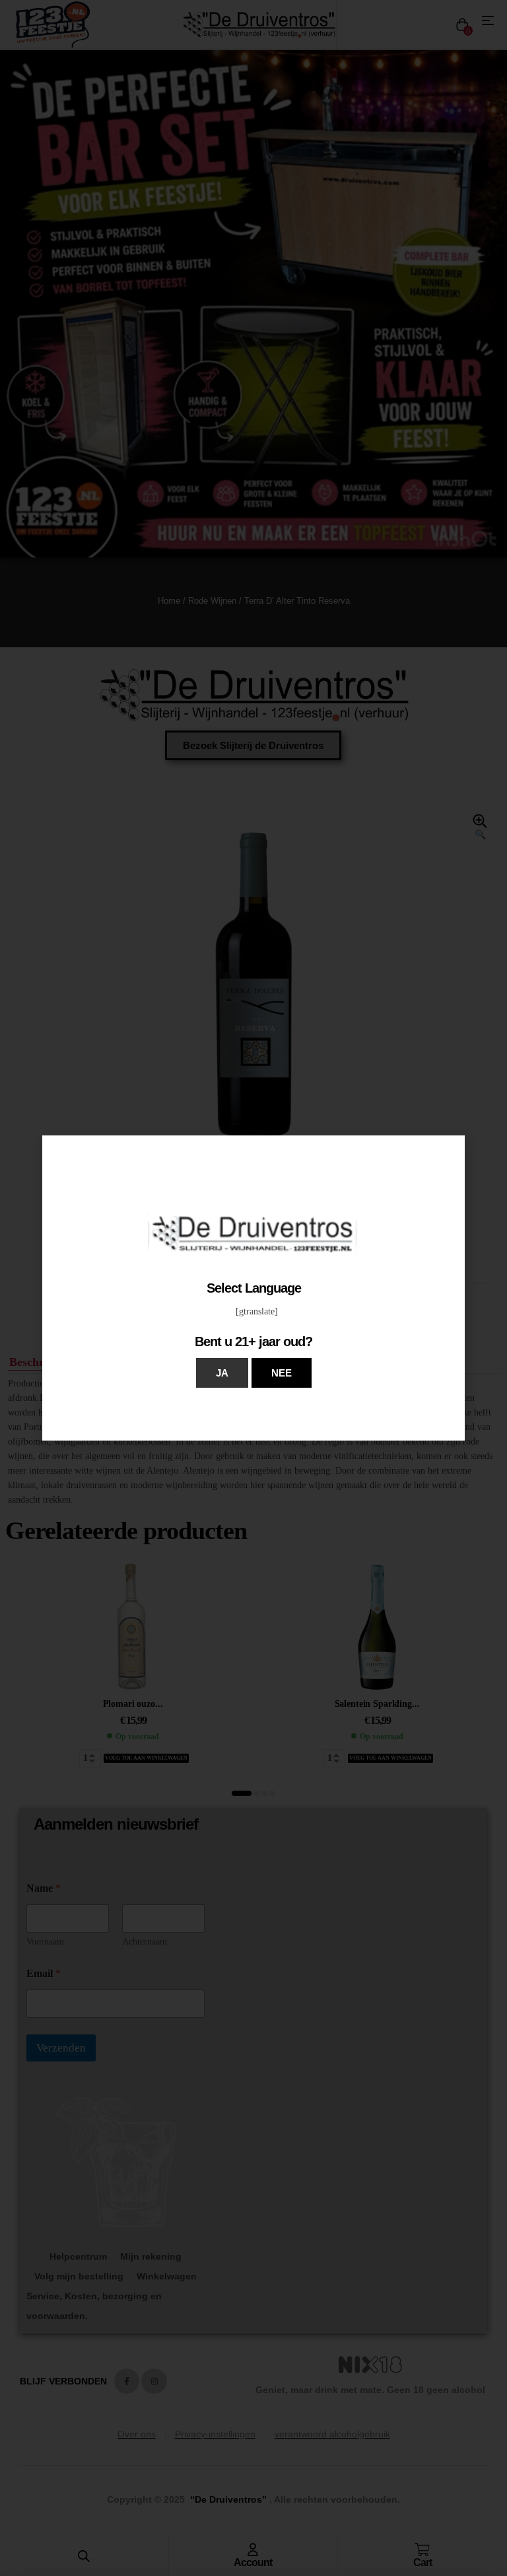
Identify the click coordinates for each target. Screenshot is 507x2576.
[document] (253, 1288)
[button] (222, 1373)
